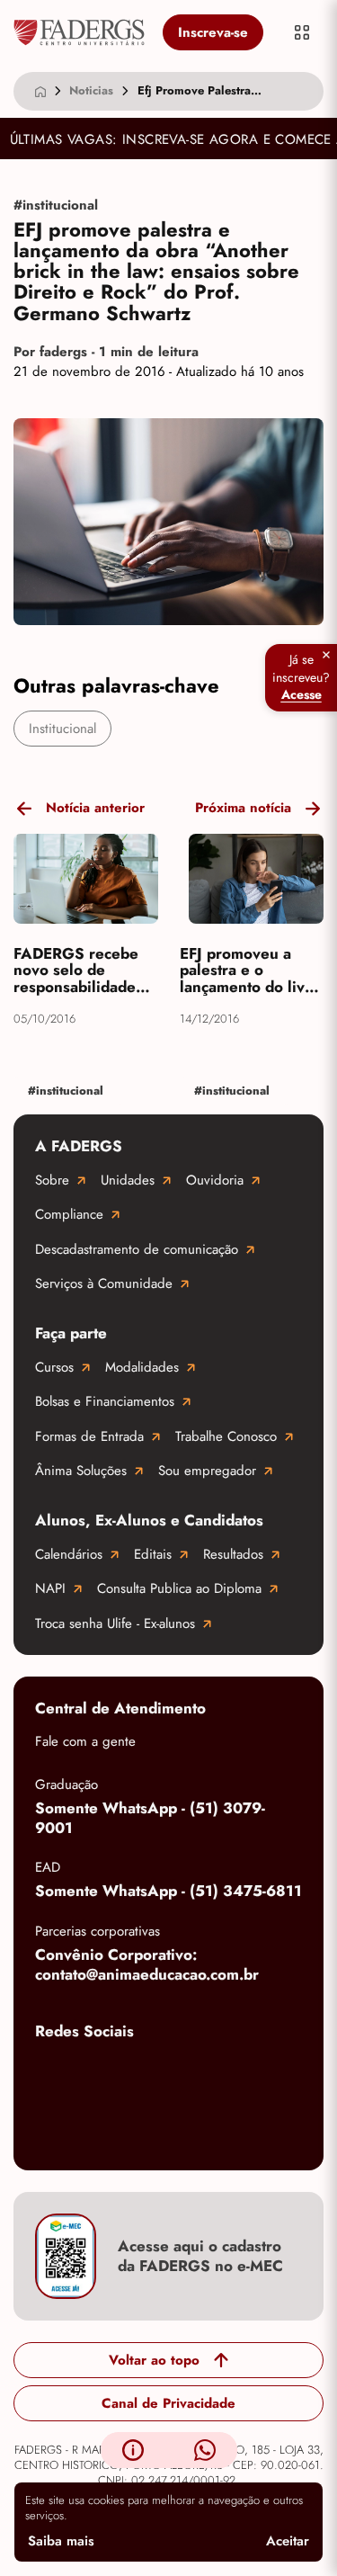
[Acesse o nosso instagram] (125, 2073)
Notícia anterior (95, 808)
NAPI (50, 1588)
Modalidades (142, 1367)
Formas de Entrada (89, 1436)
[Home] (40, 91)
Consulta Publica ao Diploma (179, 1588)
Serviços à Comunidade (104, 1284)
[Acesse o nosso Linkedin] (197, 2073)
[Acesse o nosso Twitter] (269, 2073)
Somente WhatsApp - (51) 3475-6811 (168, 1891)
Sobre (52, 1180)
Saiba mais (61, 2541)
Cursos (54, 1367)
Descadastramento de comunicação (137, 1249)
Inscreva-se (213, 32)
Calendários (69, 1554)
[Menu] (302, 32)
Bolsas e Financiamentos (105, 1401)
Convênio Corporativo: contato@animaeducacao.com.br (147, 1965)
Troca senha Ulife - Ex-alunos (115, 1623)
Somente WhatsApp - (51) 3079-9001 (150, 1818)
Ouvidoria (215, 1180)
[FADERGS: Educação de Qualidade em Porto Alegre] (79, 32)
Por (106, 352)
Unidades (128, 1180)
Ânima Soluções (81, 1471)
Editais (153, 1554)
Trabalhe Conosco (226, 1436)
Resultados (233, 1554)
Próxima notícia (243, 808)
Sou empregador (207, 1471)
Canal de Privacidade (168, 2403)
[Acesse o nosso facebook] (53, 2073)
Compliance (69, 1214)
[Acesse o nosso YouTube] (53, 2131)
